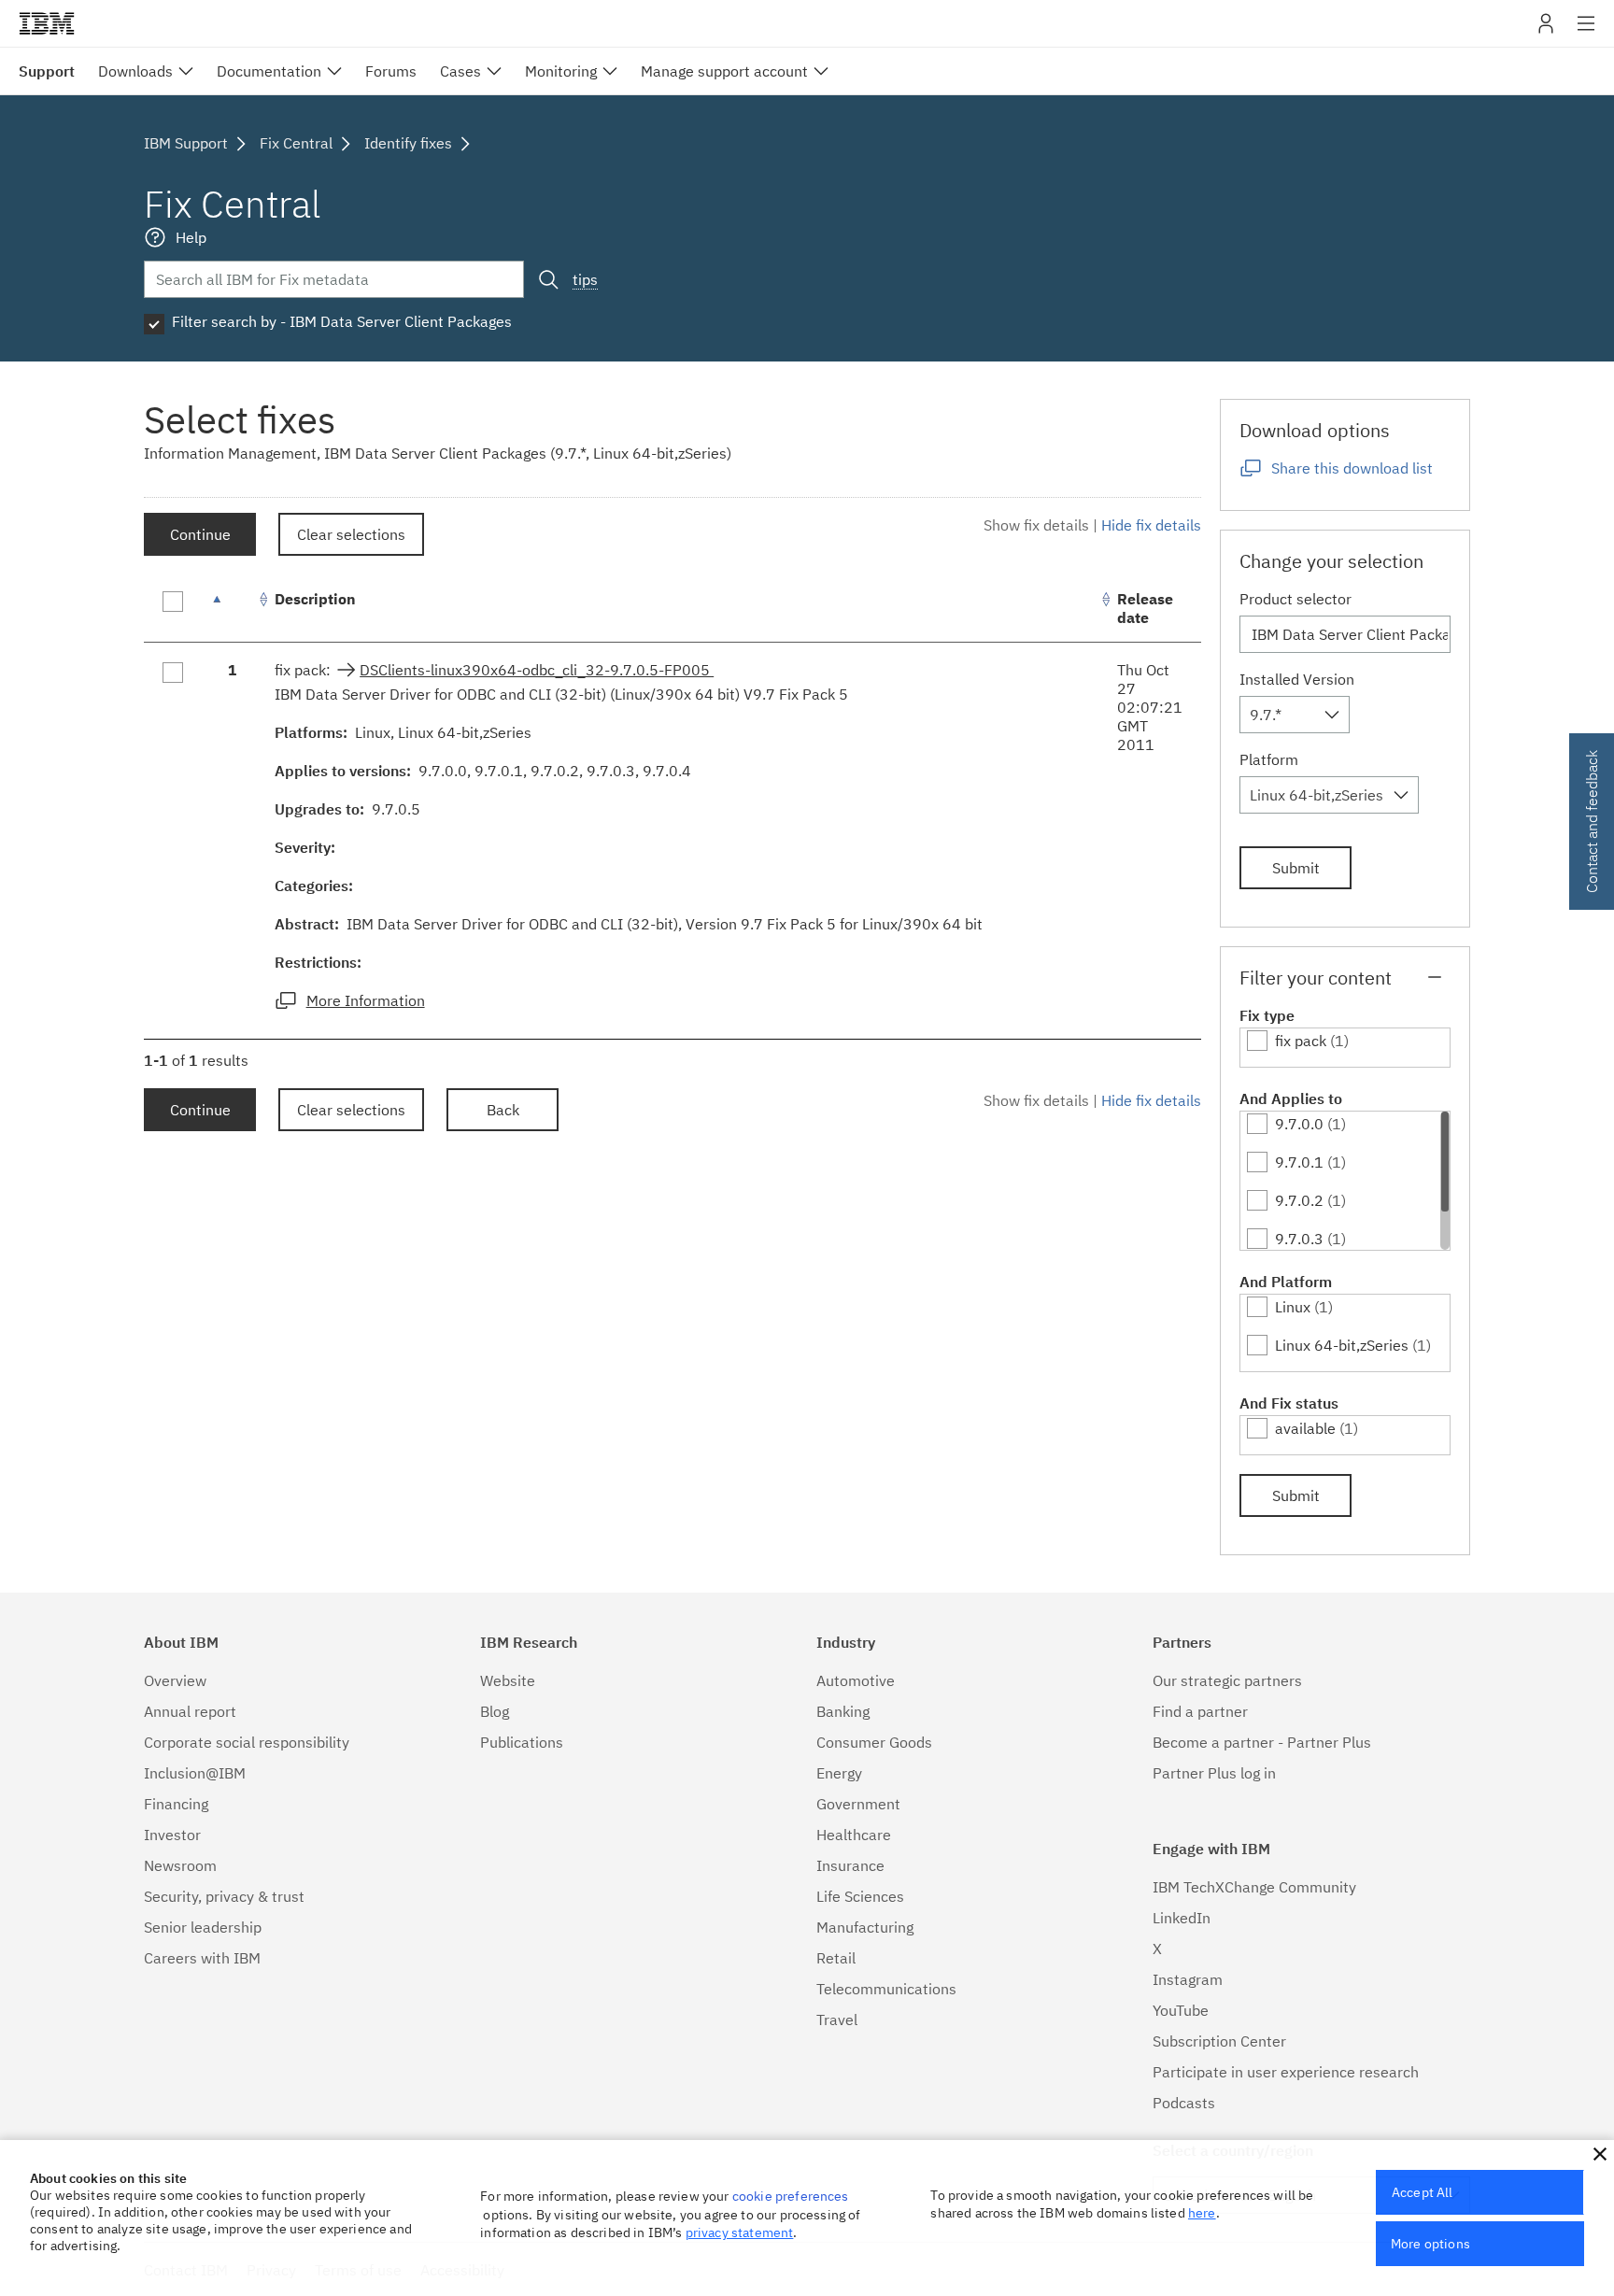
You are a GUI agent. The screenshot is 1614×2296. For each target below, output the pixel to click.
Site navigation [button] (1586, 33)
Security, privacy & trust (224, 1896)
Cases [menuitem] (460, 71)
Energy (839, 1773)
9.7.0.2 (1299, 1200)
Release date (1145, 608)
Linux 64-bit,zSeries (1342, 1345)
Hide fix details (1151, 525)
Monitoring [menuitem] (561, 71)
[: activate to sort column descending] (233, 609)
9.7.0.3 (1299, 1239)
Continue (200, 534)
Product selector (1295, 599)
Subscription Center (1219, 2041)
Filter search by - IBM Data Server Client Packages (342, 321)
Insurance (850, 1865)
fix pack (1301, 1041)
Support (47, 71)
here (1202, 2213)
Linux (1293, 1307)
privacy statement (740, 2232)
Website (508, 1680)
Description (315, 599)
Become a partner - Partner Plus (1262, 1742)
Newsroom (180, 1865)
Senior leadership (203, 1927)
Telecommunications (886, 1989)
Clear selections (351, 534)
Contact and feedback (1592, 822)
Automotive (856, 1680)
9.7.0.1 (1299, 1162)
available (1305, 1428)
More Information (366, 1000)
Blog (495, 1711)
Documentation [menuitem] (269, 71)
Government (858, 1804)
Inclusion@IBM (195, 1773)
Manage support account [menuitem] (724, 71)
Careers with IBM (202, 1958)
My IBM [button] (1546, 30)
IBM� (47, 23)
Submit (1296, 868)
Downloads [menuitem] (135, 71)
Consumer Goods (874, 1742)
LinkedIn (1182, 1918)
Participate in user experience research (1286, 2072)
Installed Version (1297, 679)
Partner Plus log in (1214, 1773)
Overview (175, 1680)
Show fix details (1036, 525)
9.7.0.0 (1299, 1124)
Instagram (1188, 1979)
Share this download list (1352, 468)
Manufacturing (865, 1927)
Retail (836, 1958)
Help (191, 237)
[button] (1600, 2154)
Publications (522, 1742)
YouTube (1181, 2010)
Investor (172, 1835)
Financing (176, 1804)
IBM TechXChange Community (1254, 1887)
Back (503, 1110)
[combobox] (1295, 715)
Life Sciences (860, 1896)
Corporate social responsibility (247, 1742)
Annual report (190, 1711)
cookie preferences (791, 2196)
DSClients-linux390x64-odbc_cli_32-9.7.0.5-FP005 (537, 670)
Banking (843, 1711)
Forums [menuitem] (391, 71)
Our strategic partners (1227, 1680)
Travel (837, 2020)
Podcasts (1184, 2103)
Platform (1269, 759)
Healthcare (854, 1835)
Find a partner (1200, 1711)
